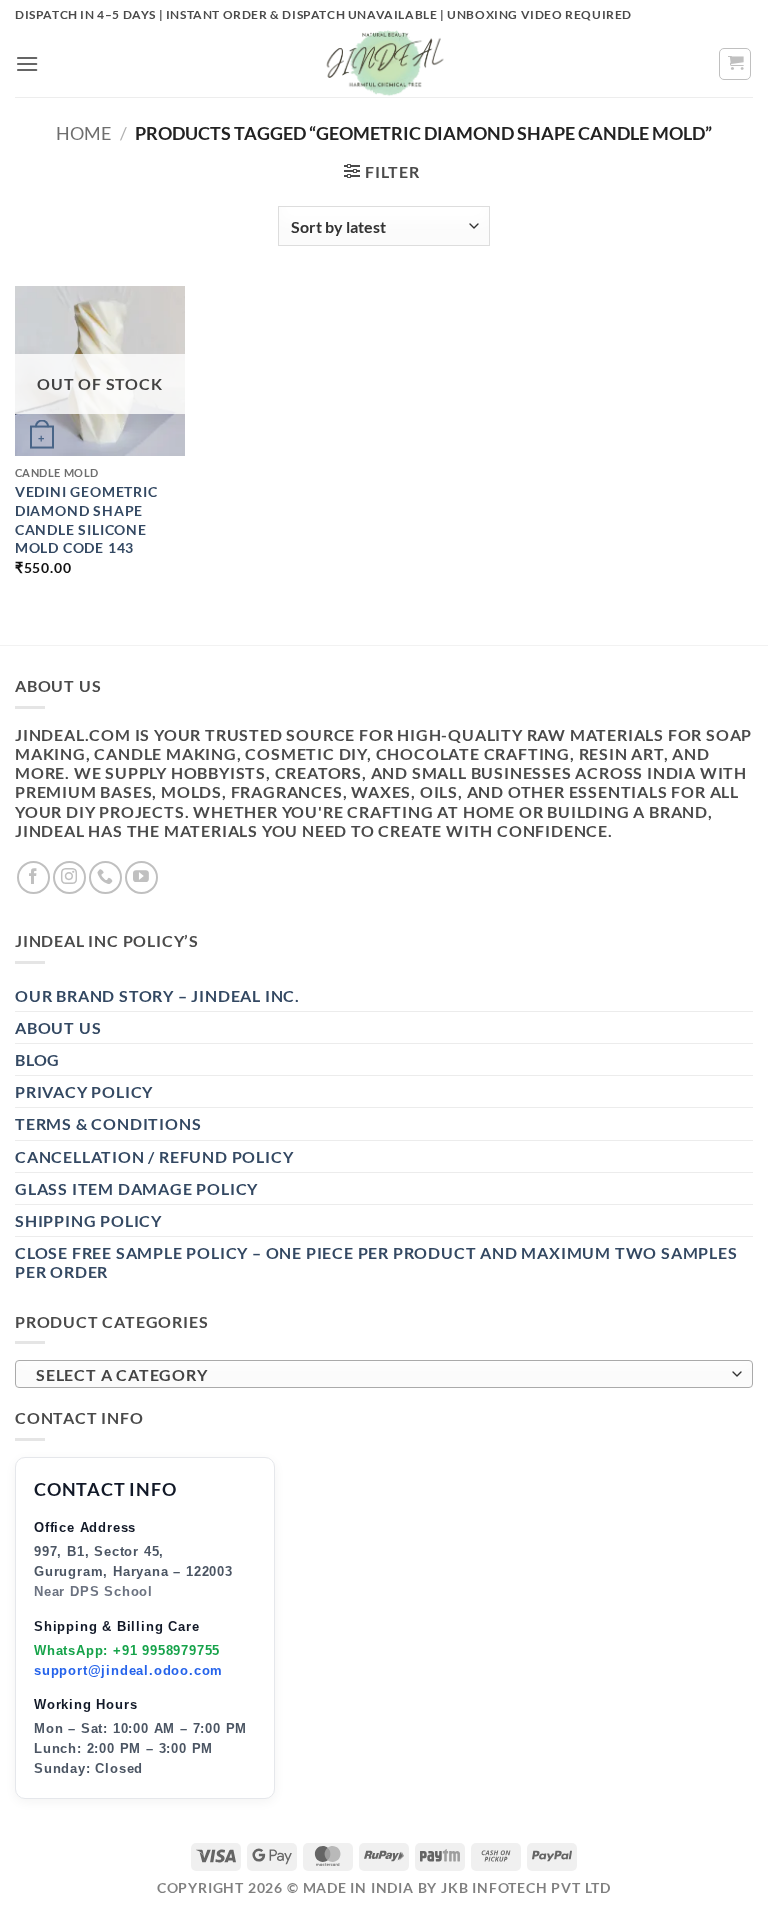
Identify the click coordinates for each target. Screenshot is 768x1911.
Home (83, 133)
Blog (37, 1059)
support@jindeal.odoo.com (128, 1670)
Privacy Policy (84, 1091)
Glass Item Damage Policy (136, 1188)
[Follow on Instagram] (69, 877)
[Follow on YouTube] (141, 877)
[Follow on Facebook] (33, 877)
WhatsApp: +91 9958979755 (127, 1650)
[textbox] (379, 1375)
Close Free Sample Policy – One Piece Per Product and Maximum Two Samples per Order (376, 1262)
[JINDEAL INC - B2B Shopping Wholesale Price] (384, 63)
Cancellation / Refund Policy (154, 1156)
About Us (58, 1027)
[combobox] (384, 1374)
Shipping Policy (88, 1220)
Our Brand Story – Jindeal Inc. (157, 995)
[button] (27, 63)
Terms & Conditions (108, 1123)
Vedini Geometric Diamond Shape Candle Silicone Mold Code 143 (86, 519)
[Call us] (105, 877)
